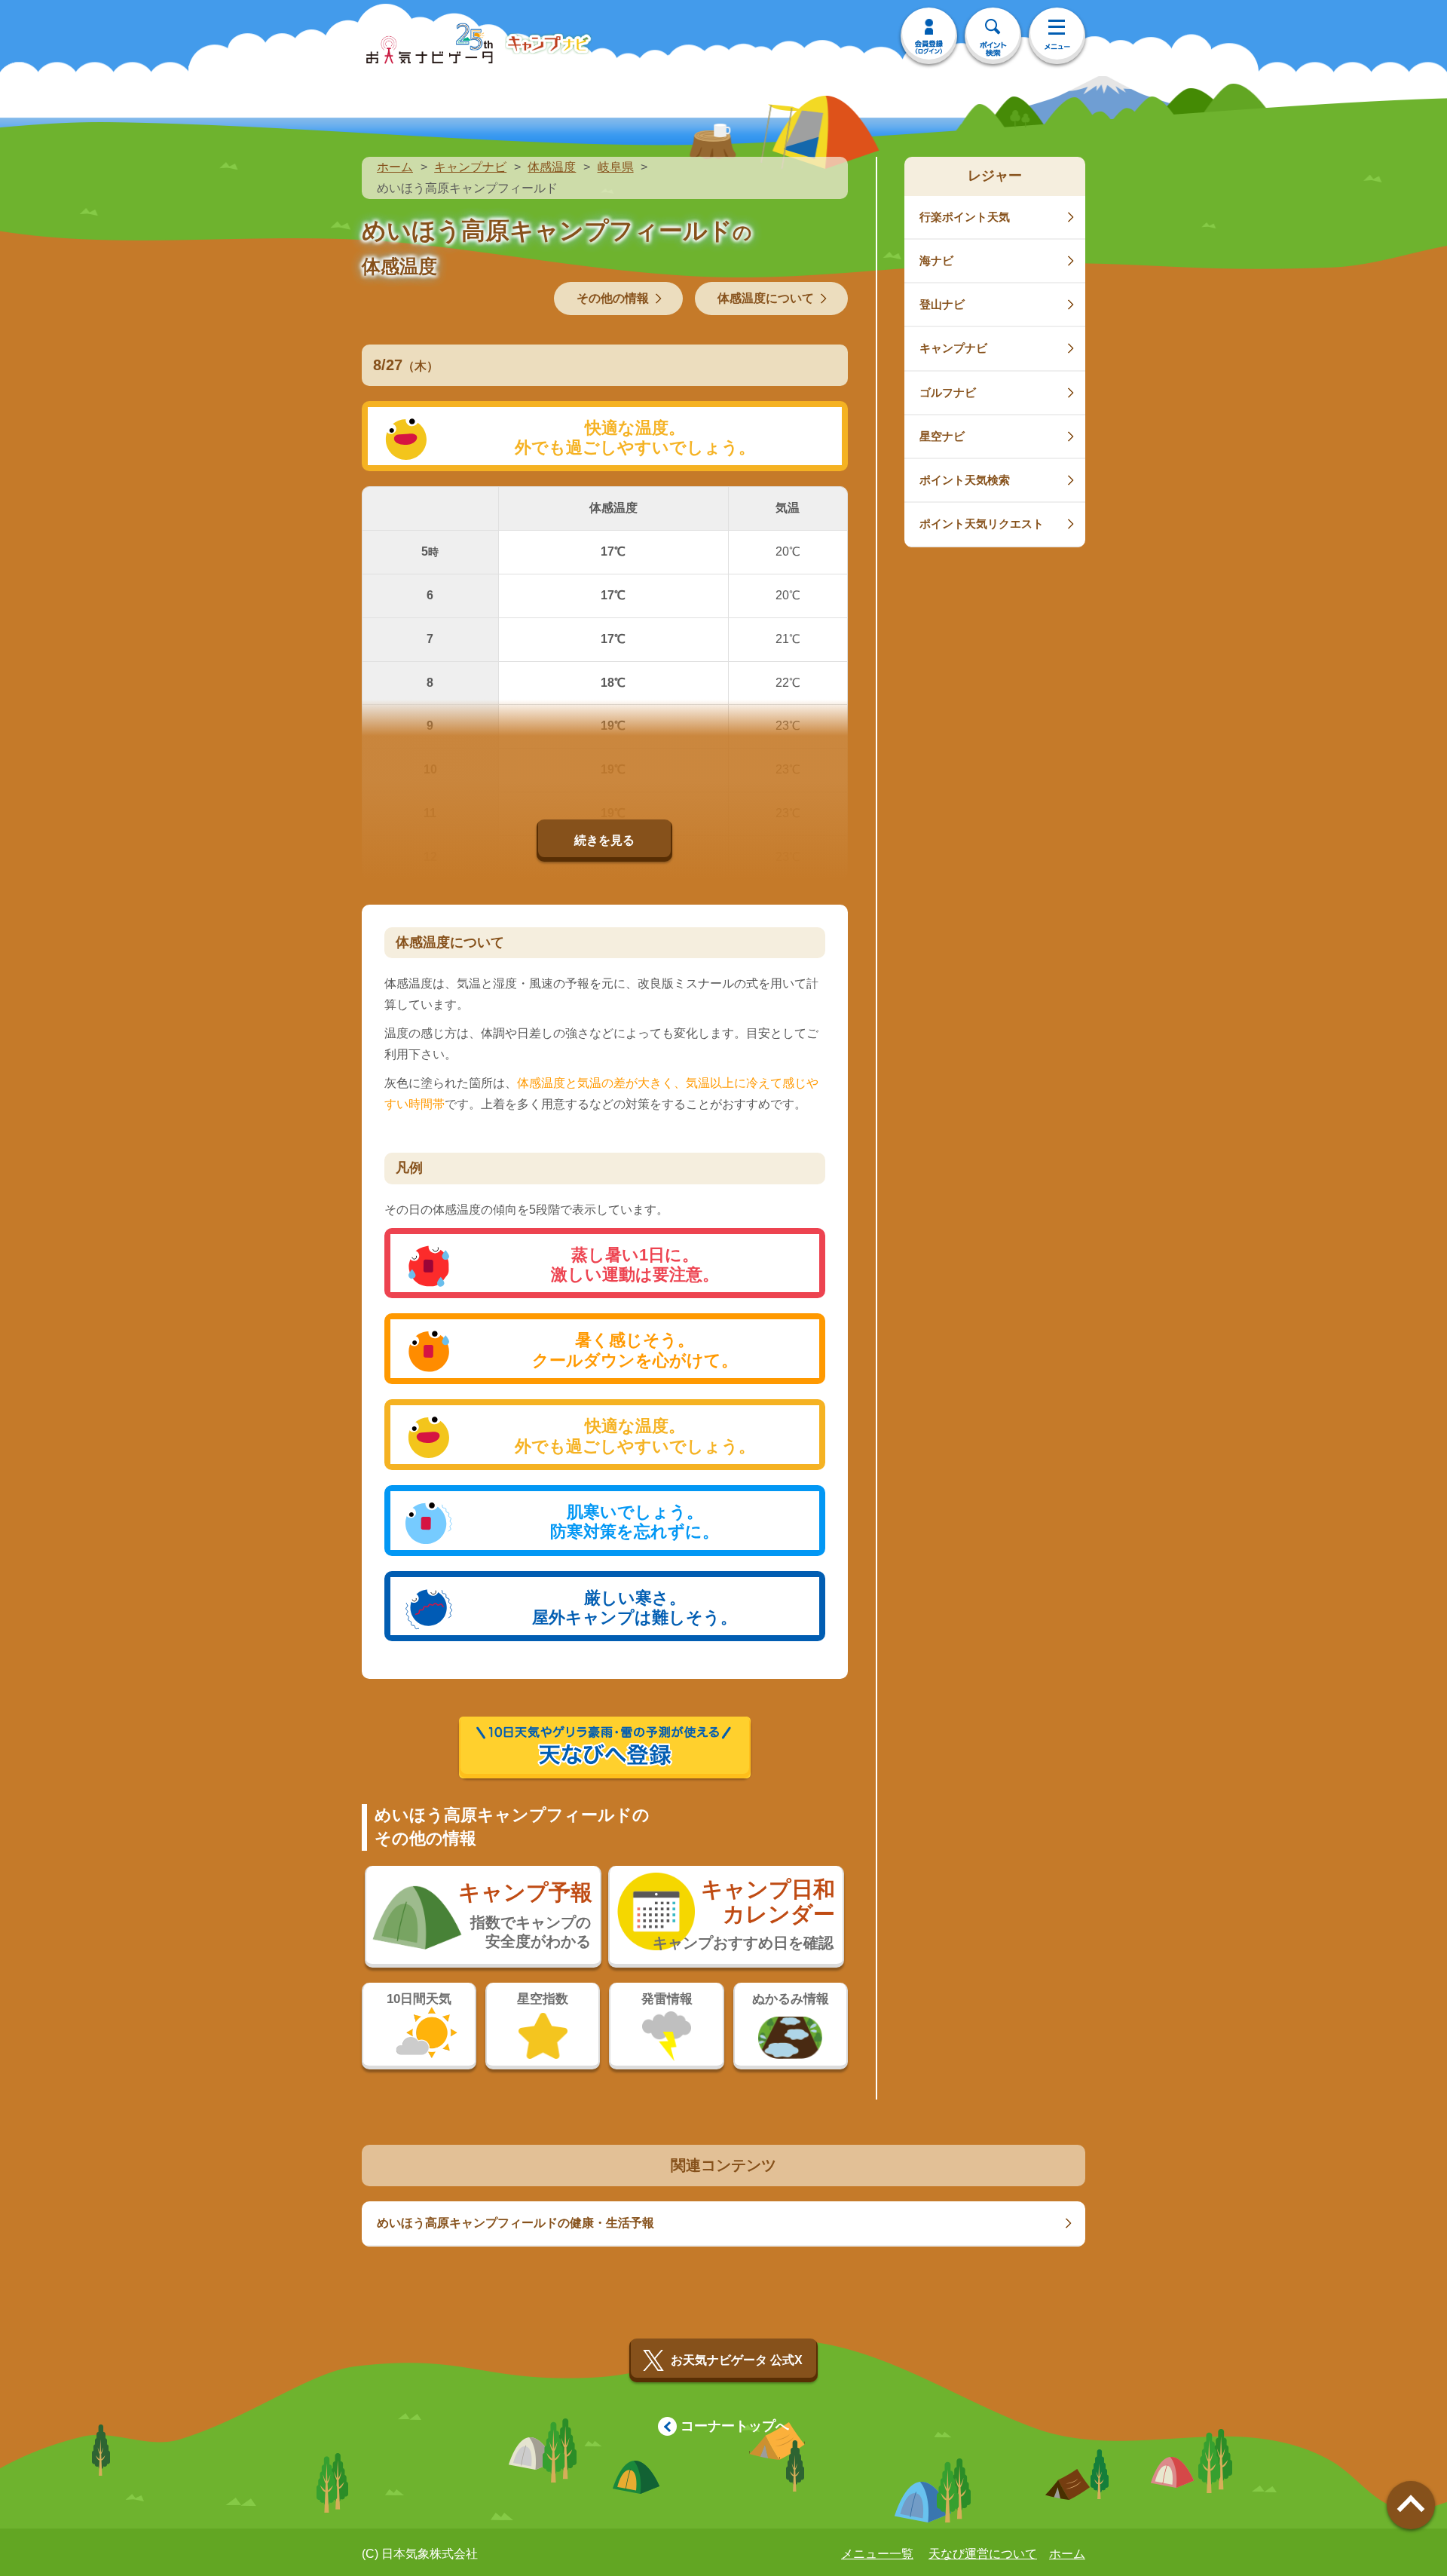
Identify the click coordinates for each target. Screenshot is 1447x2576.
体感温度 (552, 167)
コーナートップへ (735, 2426)
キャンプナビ (470, 167)
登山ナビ (942, 304)
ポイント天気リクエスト (982, 524)
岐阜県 (616, 167)
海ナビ (936, 260)
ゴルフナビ (948, 392)
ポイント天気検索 (965, 480)
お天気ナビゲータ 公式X (737, 2360)
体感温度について (766, 298)
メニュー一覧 (877, 2554)
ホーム (395, 167)
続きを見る (604, 840)
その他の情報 (613, 298)
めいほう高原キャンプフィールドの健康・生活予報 (515, 2223)
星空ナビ (942, 436)
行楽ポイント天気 (965, 217)
